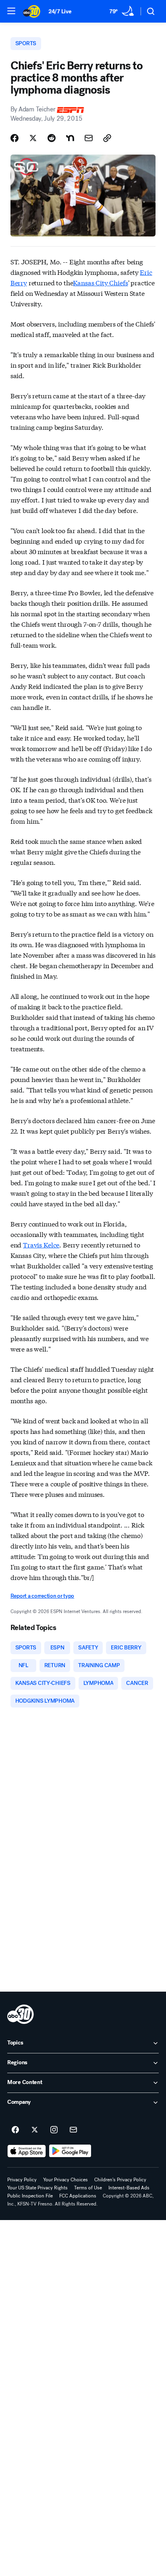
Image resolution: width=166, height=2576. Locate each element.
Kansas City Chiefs (100, 282)
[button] (11, 11)
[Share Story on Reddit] (52, 138)
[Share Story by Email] (89, 138)
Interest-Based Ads (129, 2188)
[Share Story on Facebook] (15, 138)
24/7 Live (60, 12)
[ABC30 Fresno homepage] (32, 11)
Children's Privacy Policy (120, 2180)
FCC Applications (78, 2196)
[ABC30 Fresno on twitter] (35, 2130)
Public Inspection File (30, 2196)
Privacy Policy (22, 2180)
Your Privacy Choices (65, 2180)
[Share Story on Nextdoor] (70, 138)
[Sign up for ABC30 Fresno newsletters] (73, 2130)
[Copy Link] (107, 138)
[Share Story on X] (33, 138)
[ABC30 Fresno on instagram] (54, 2130)
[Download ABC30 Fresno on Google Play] (70, 2151)
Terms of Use (88, 2188)
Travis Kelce (41, 1244)
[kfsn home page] (21, 2014)
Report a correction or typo (42, 1596)
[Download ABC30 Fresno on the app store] (27, 2151)
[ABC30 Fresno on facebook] (15, 2130)
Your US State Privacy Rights (37, 2188)
